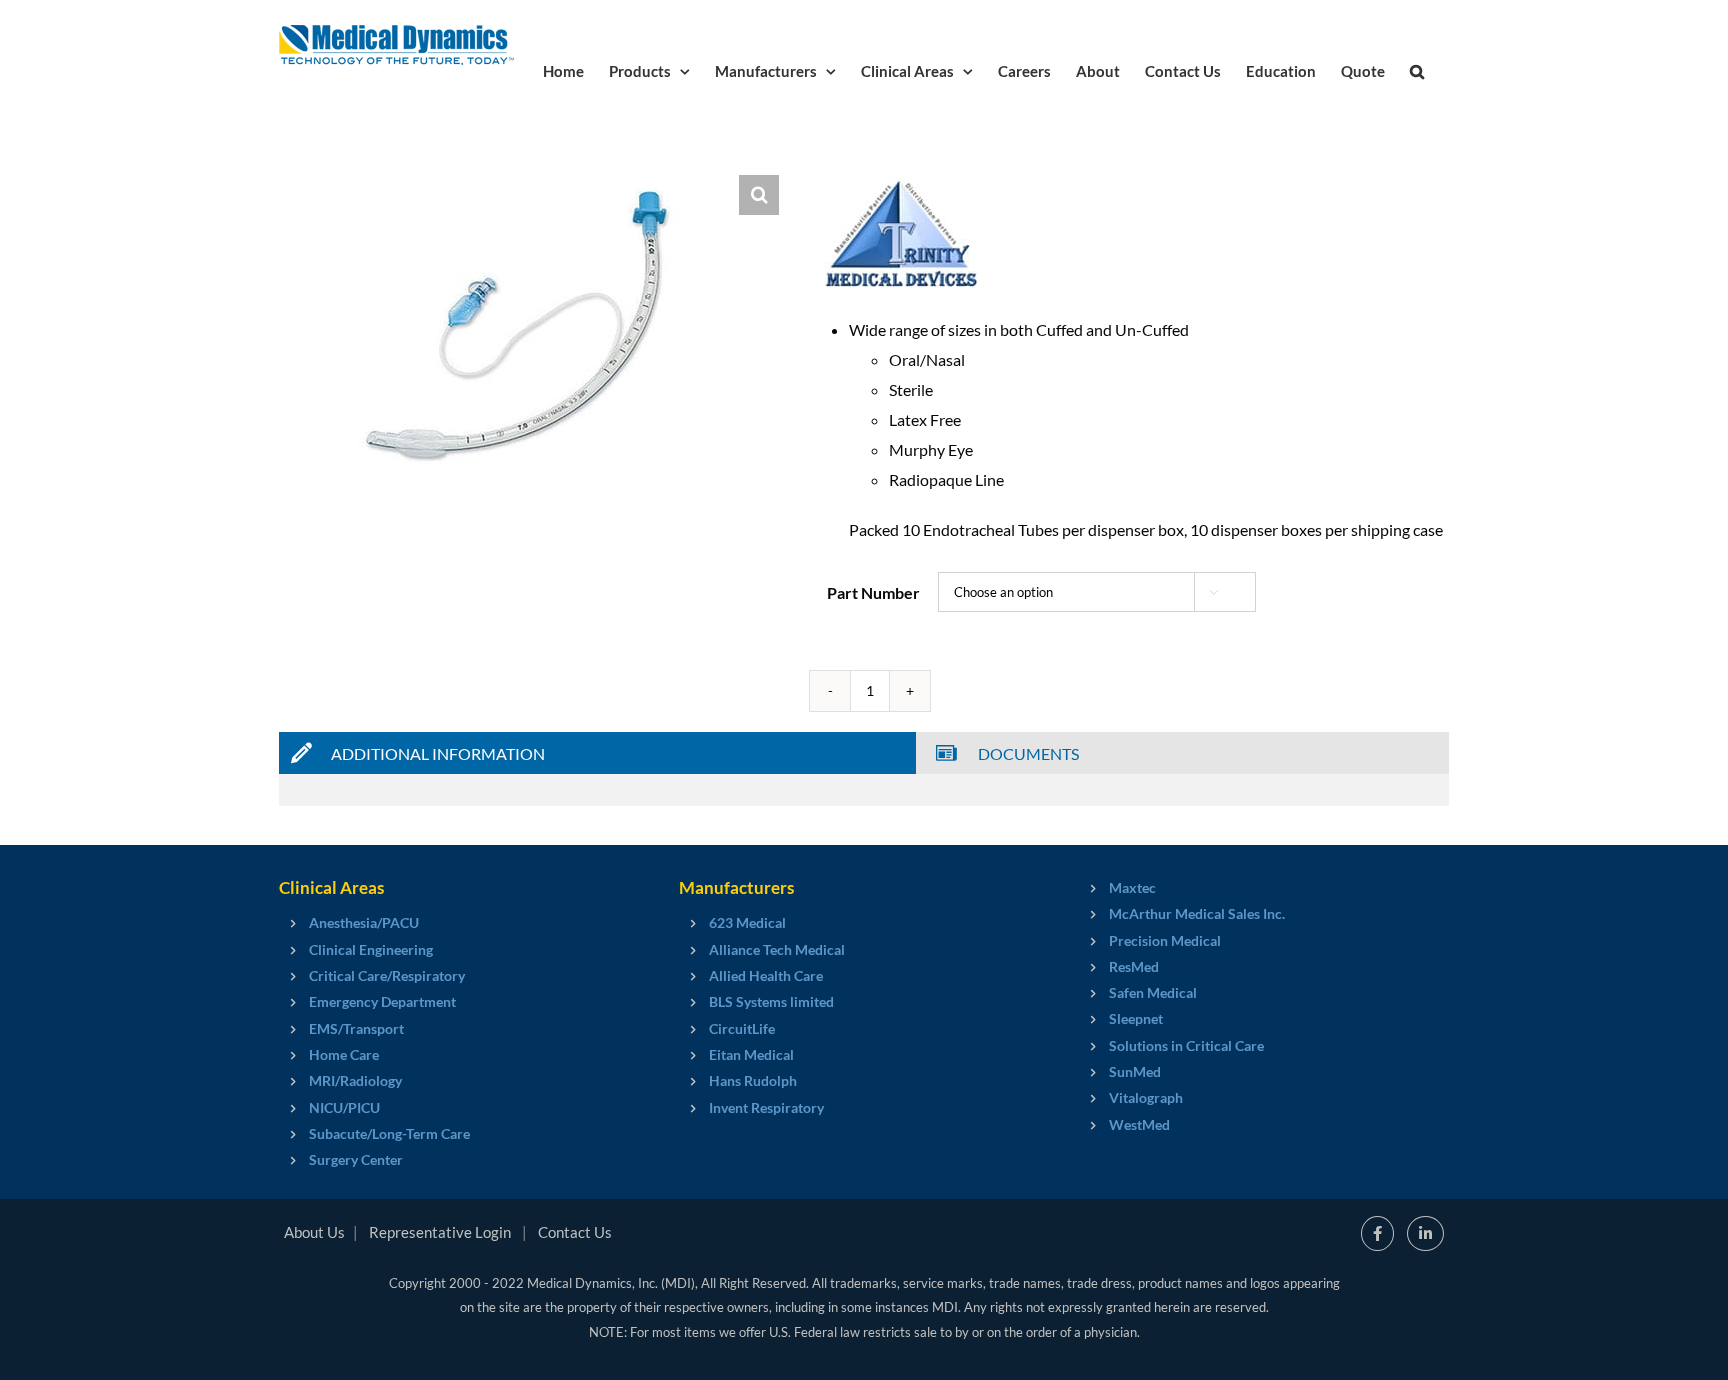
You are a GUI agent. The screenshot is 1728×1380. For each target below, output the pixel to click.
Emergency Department (382, 1001)
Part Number (873, 592)
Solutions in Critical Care (1186, 1045)
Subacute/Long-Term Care (389, 1133)
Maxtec (1132, 887)
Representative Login (440, 1232)
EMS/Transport (356, 1028)
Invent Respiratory (766, 1107)
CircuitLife (742, 1028)
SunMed (1135, 1071)
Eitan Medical (751, 1054)
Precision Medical (1165, 940)
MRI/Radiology (355, 1080)
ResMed (1134, 966)
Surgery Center (356, 1159)
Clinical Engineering (371, 949)
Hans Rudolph (753, 1080)
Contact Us (575, 1232)
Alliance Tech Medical (777, 949)
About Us (314, 1232)
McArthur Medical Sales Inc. (1197, 913)
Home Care (344, 1054)
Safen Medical (1153, 992)
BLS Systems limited (771, 1001)
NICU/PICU (344, 1107)
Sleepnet (1136, 1018)
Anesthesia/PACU (364, 922)
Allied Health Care (766, 975)
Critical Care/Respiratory (387, 975)
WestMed (1139, 1124)
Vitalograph (1146, 1097)
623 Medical (747, 922)
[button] (1417, 70)
